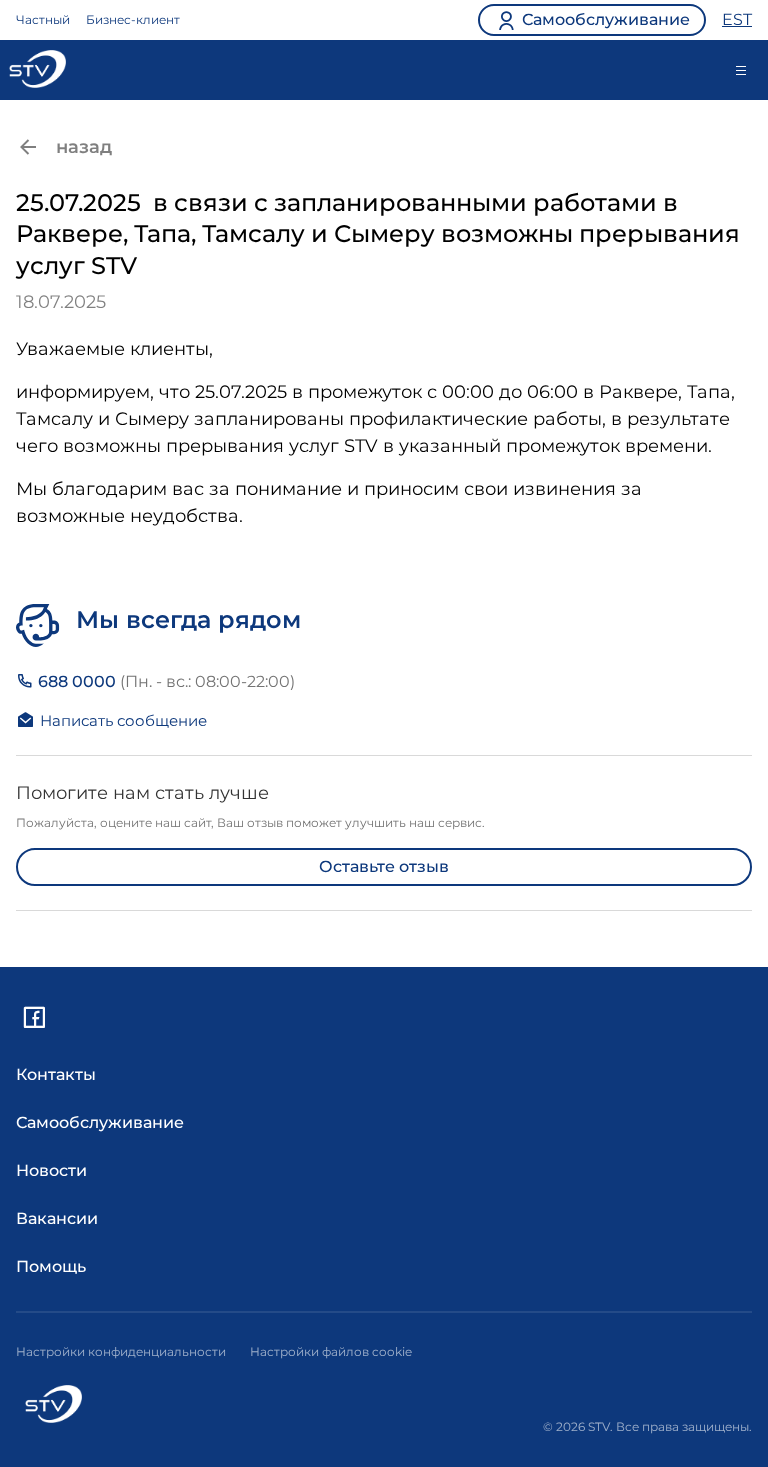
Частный (43, 19)
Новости (51, 1170)
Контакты (56, 1074)
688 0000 (164, 681)
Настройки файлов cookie (331, 1351)
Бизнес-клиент (133, 19)
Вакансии (57, 1218)
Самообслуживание (100, 1122)
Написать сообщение (123, 720)
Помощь (51, 1266)
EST (737, 19)
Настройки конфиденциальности (121, 1351)
